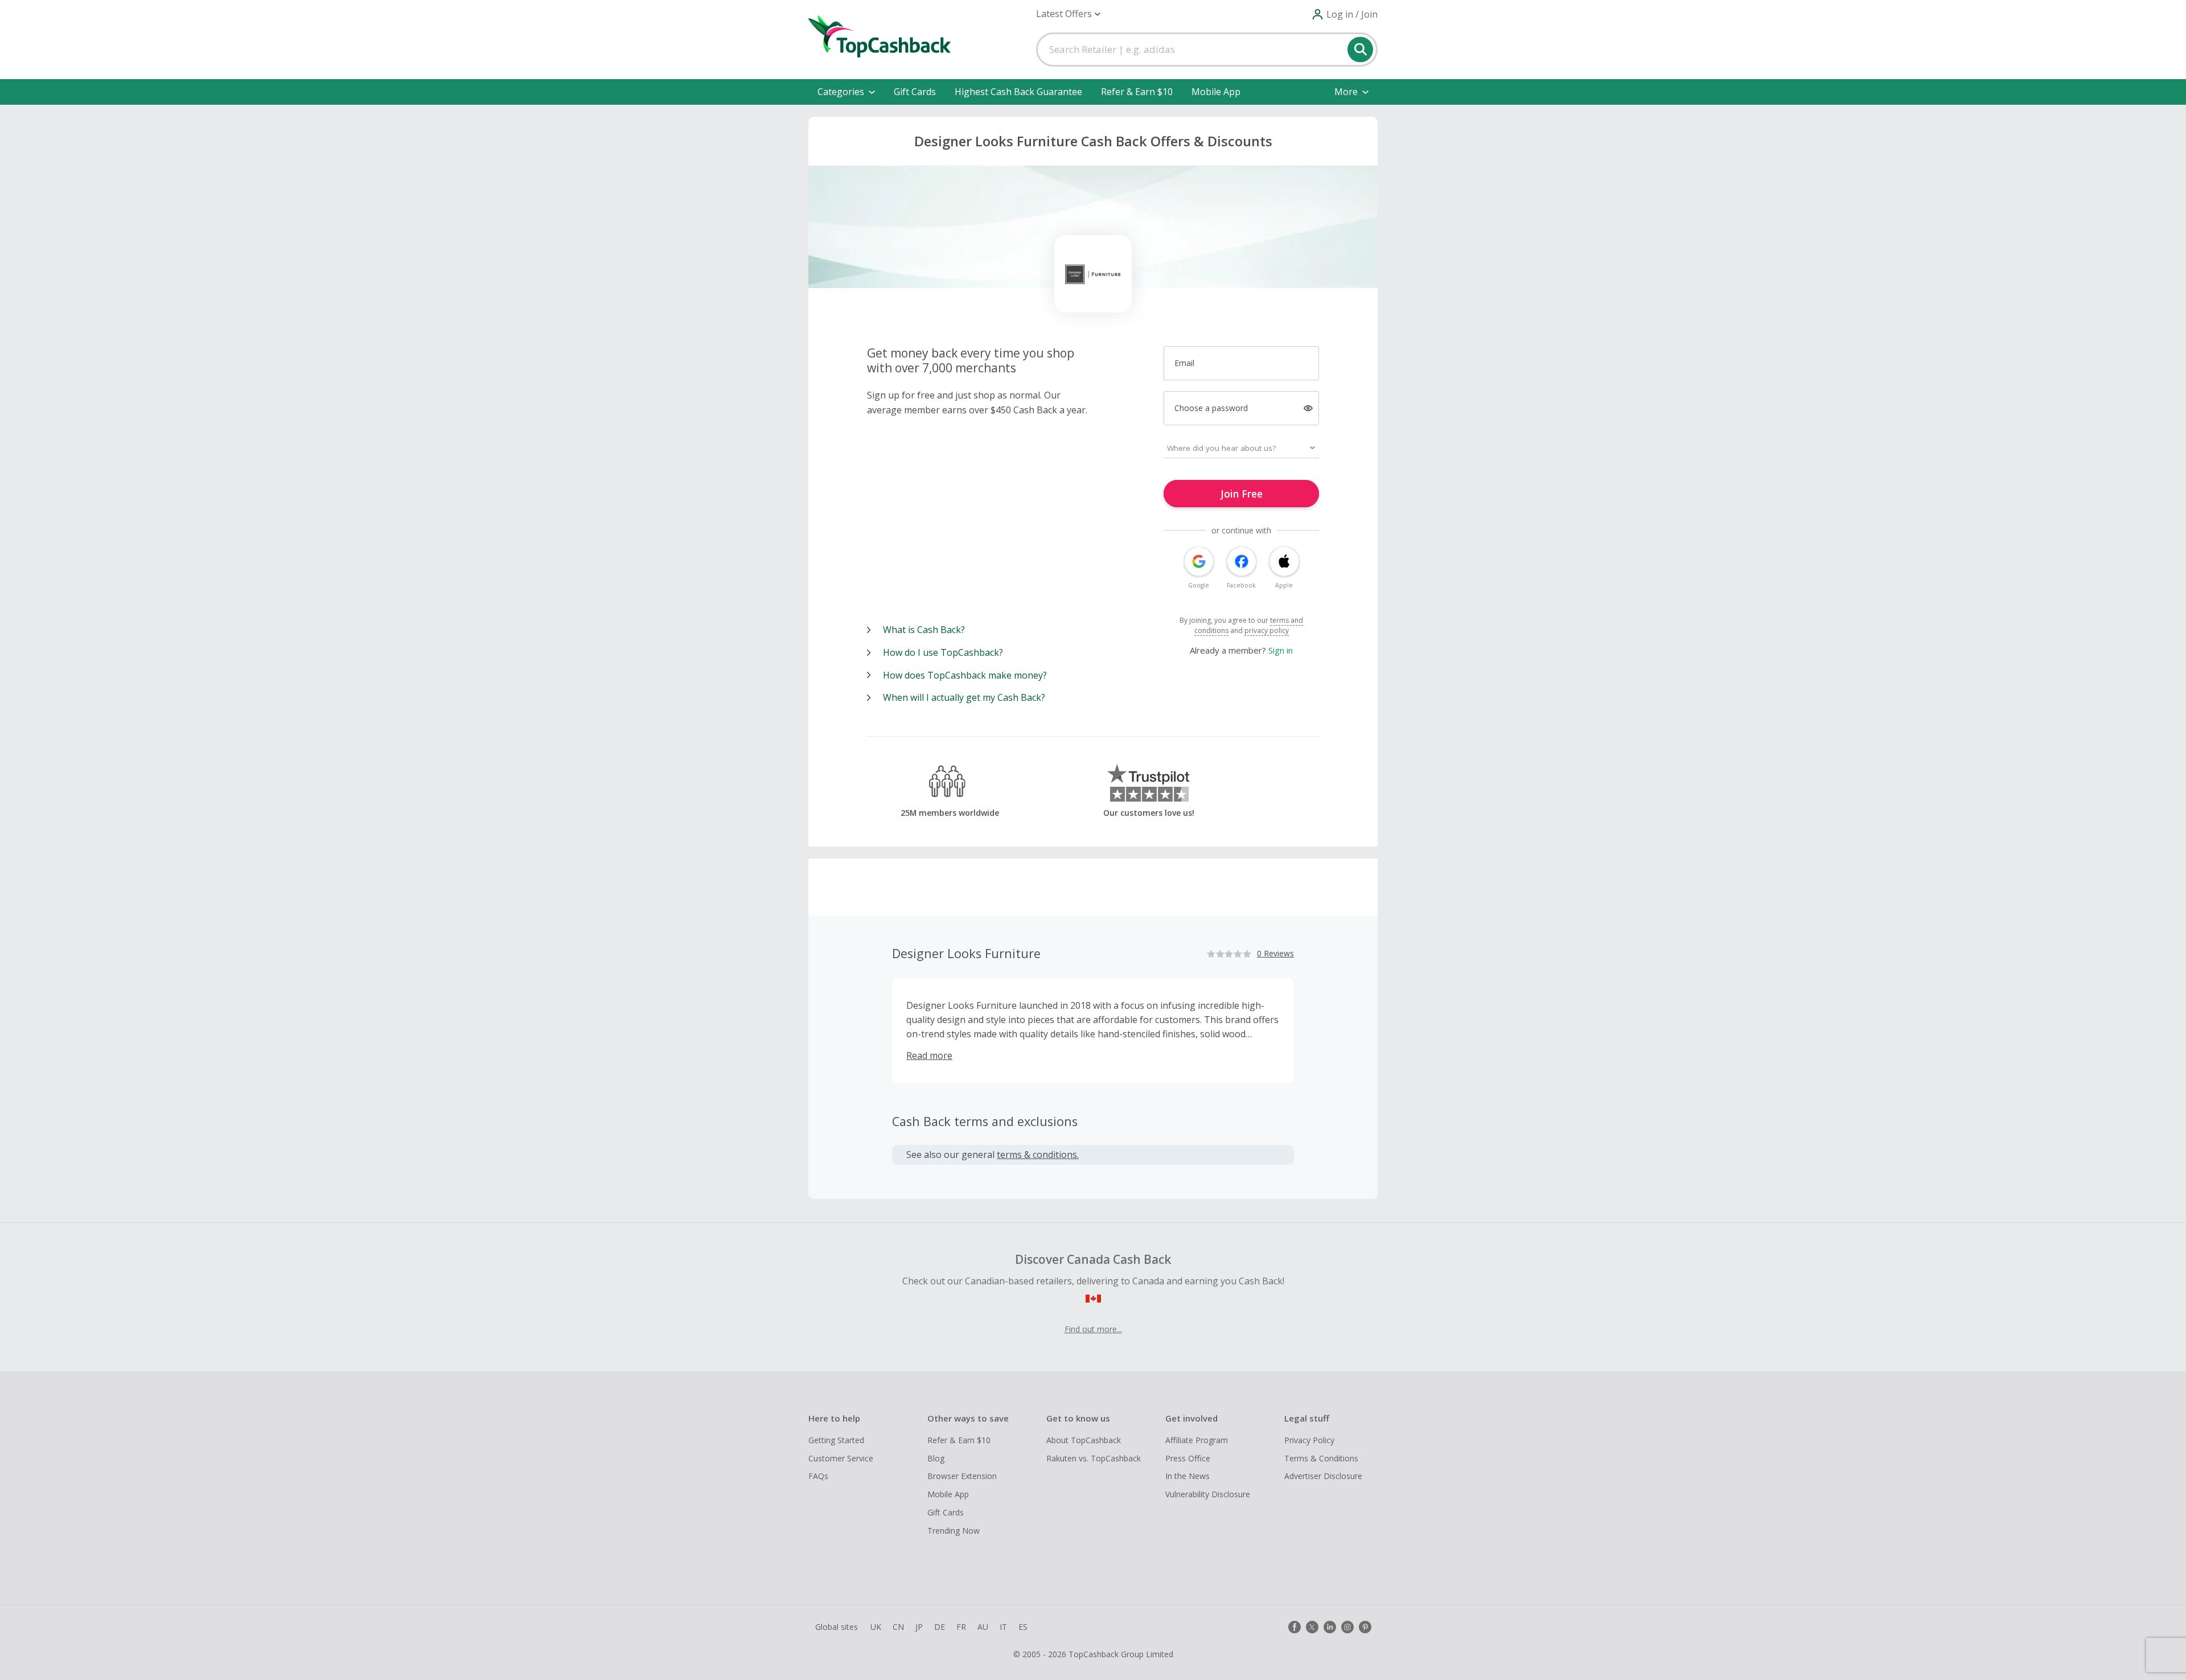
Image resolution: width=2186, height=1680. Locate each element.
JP (919, 1627)
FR (961, 1627)
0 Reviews (1275, 953)
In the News (1187, 1476)
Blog (936, 1458)
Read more (929, 1055)
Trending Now (954, 1531)
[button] (1068, 14)
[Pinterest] (1365, 1627)
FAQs (818, 1476)
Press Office (1188, 1458)
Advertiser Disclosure (1323, 1476)
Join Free (1242, 494)
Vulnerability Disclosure (1208, 1494)
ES (1023, 1627)
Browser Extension (962, 1476)
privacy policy (1267, 630)
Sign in (1281, 650)
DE (940, 1627)
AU (983, 1627)
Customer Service (841, 1458)
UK (876, 1627)
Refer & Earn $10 (1137, 92)
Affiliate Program (1197, 1440)
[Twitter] (1312, 1627)
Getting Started (836, 1440)
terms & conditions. (1038, 1155)
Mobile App (1216, 92)
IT (1003, 1627)
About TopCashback (1084, 1440)
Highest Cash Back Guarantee (1018, 92)
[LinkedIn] (1330, 1627)
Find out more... (1093, 1329)
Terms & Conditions (1321, 1458)
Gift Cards (915, 92)
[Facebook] (1295, 1627)
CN (898, 1627)
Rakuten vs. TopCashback (1094, 1458)
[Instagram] (1347, 1627)
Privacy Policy (1309, 1440)
